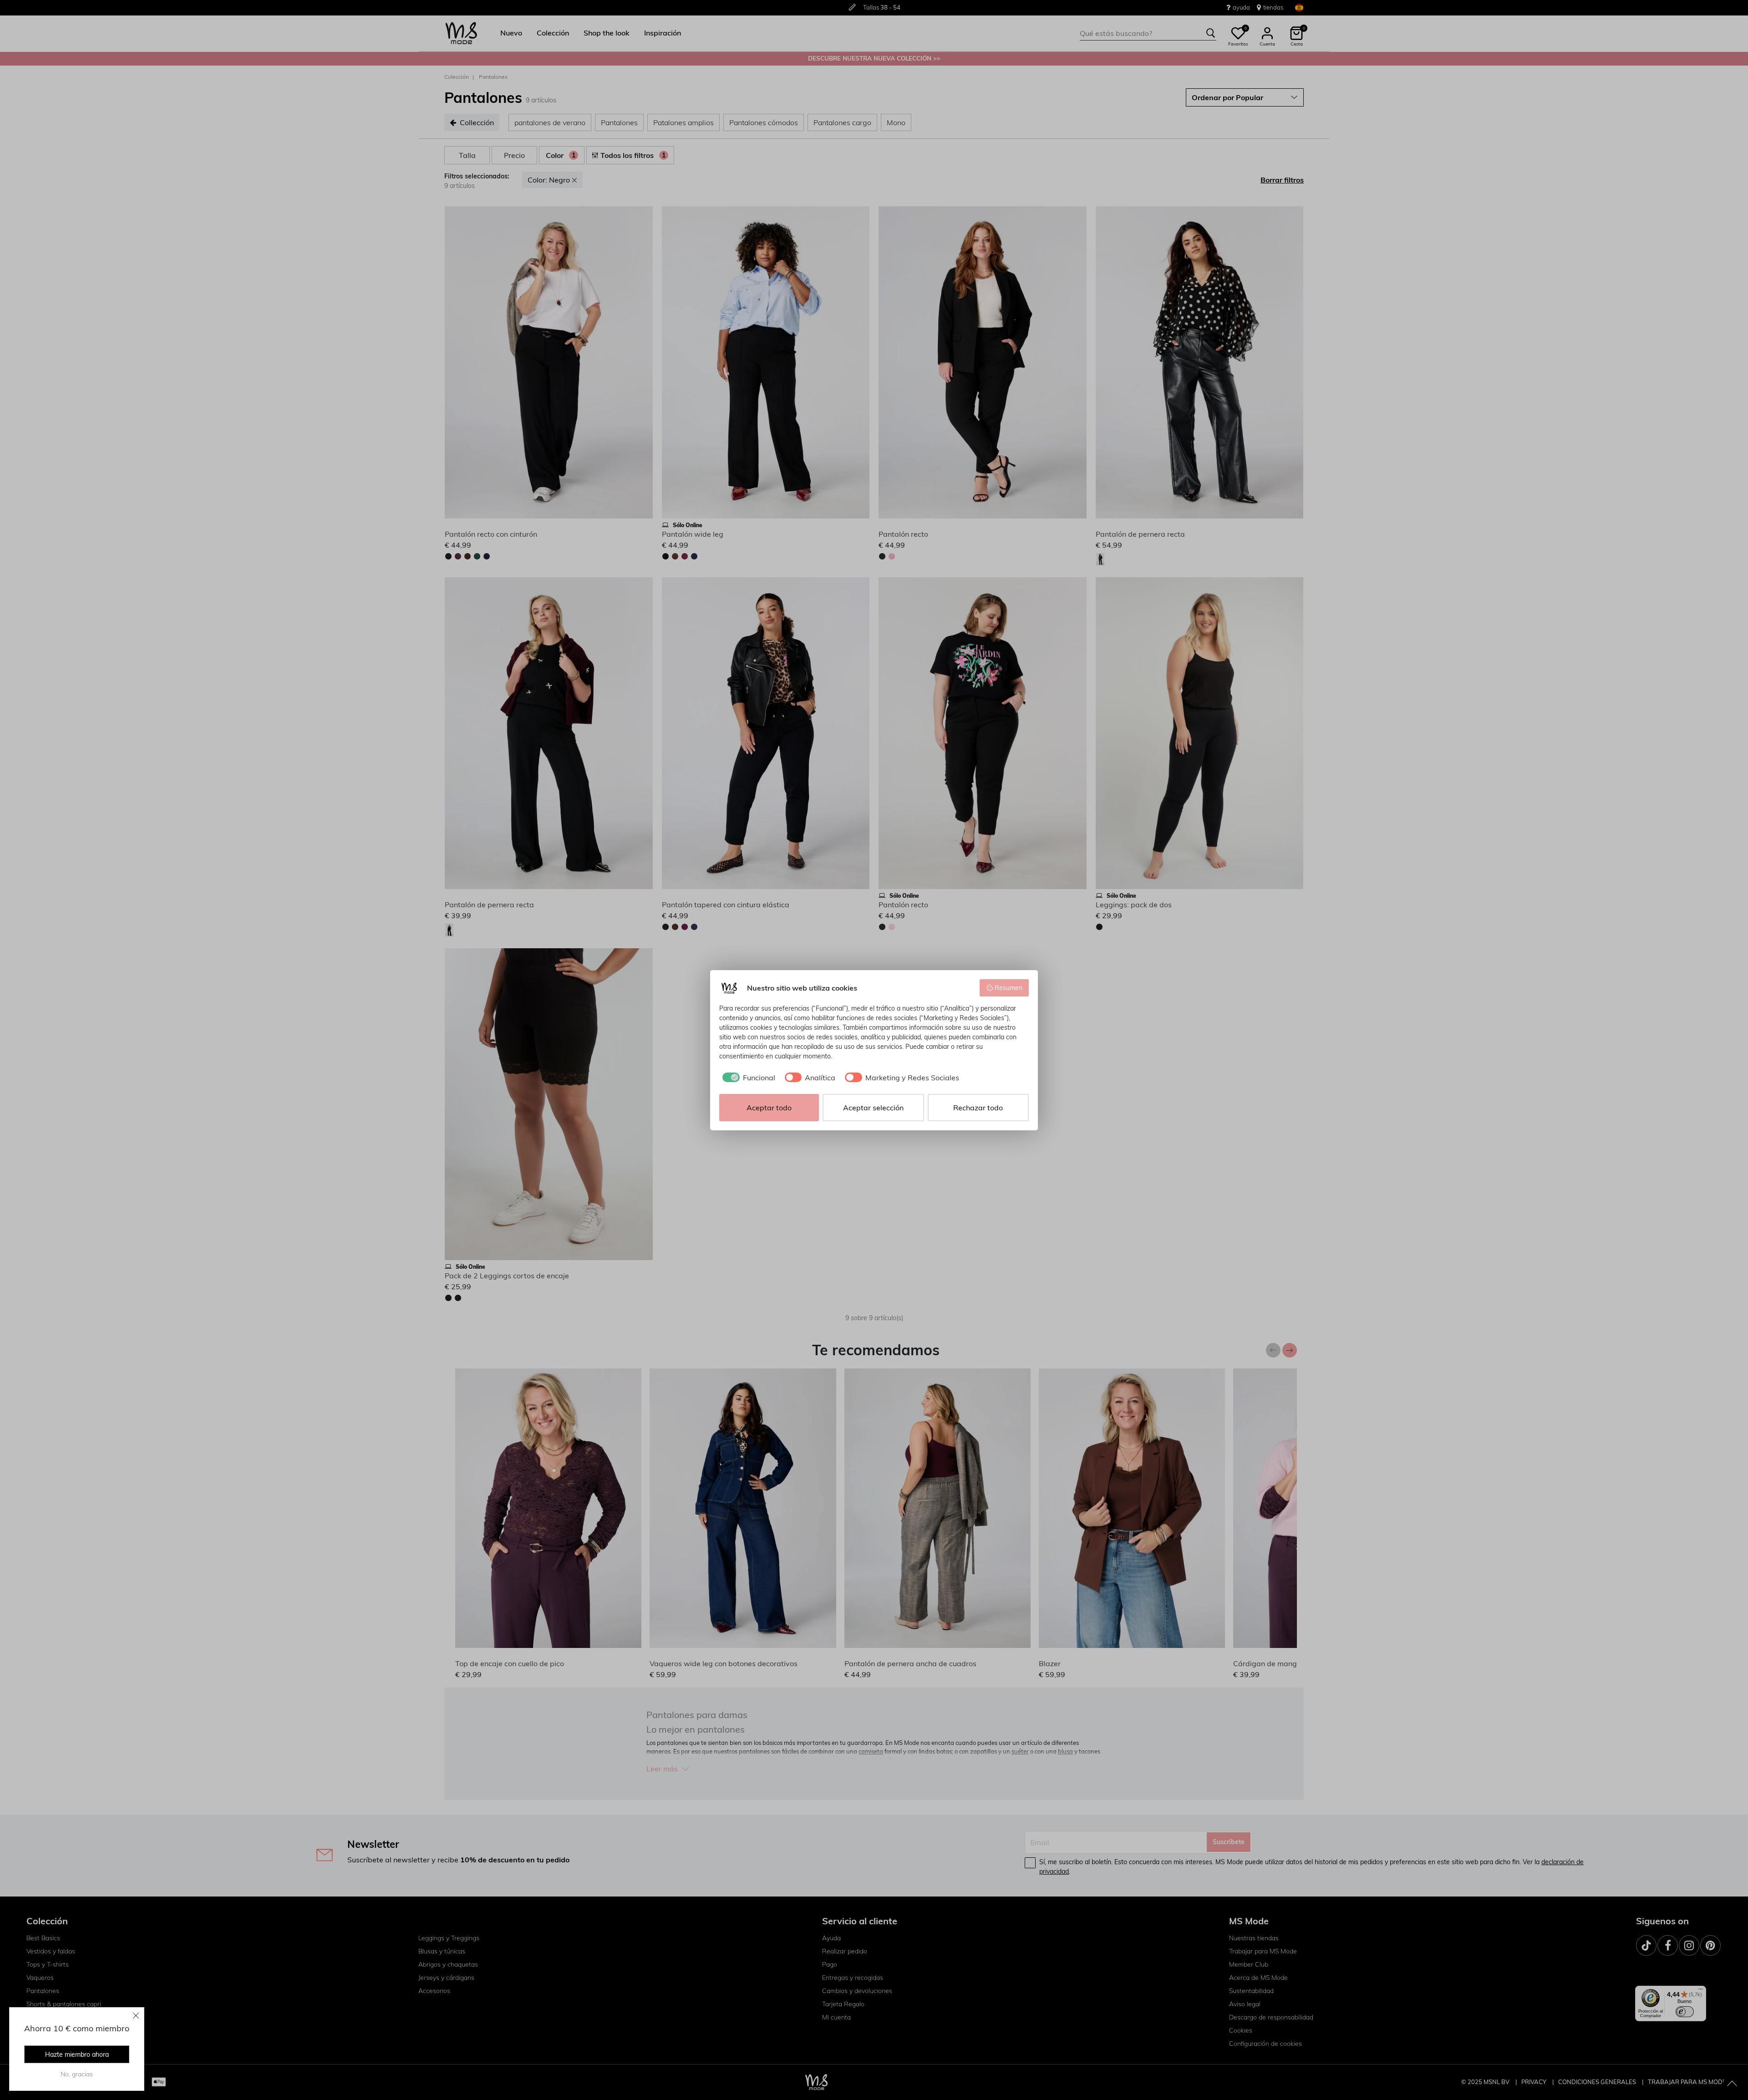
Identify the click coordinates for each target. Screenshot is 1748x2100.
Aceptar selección (873, 1108)
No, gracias (77, 2074)
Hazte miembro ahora (77, 2054)
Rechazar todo (978, 1108)
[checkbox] (747, 1078)
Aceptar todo (769, 1108)
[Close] (136, 2015)
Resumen (1009, 988)
